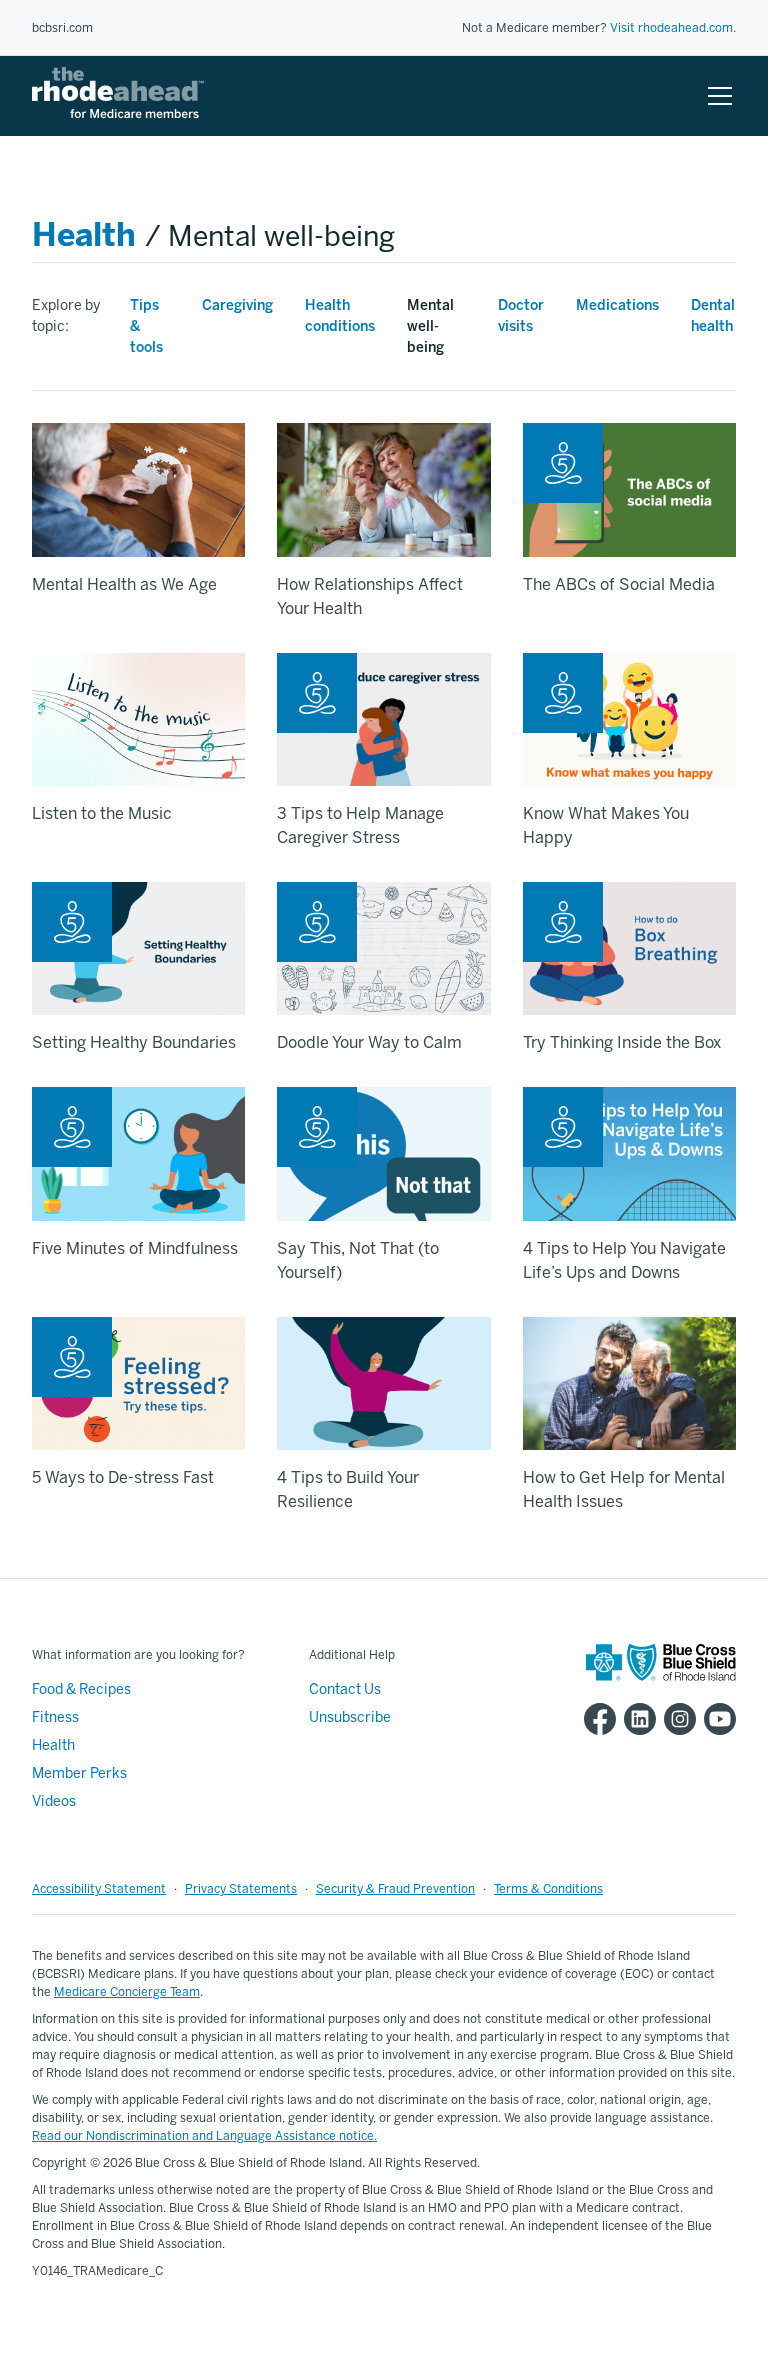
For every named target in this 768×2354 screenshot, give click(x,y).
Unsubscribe (350, 1717)
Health (84, 235)
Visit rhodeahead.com (671, 28)
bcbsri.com (62, 28)
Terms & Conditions (548, 1889)
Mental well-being (430, 326)
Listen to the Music (102, 813)
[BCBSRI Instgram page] (676, 1719)
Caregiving (237, 305)
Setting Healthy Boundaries (134, 1042)
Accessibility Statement (99, 1889)
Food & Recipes (81, 1689)
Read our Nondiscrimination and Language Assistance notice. (204, 2136)
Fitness (55, 1717)
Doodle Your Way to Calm (369, 1042)
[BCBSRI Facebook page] (596, 1719)
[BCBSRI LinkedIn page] (636, 1719)
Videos (54, 1801)
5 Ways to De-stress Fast (123, 1477)
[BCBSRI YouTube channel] (716, 1719)
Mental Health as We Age (124, 584)
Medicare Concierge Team (127, 1992)
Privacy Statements (241, 1889)
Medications (617, 305)
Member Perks (79, 1773)
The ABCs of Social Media (619, 584)
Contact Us (345, 1689)
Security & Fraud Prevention (395, 1889)
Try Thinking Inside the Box (622, 1042)
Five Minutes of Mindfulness (135, 1248)
